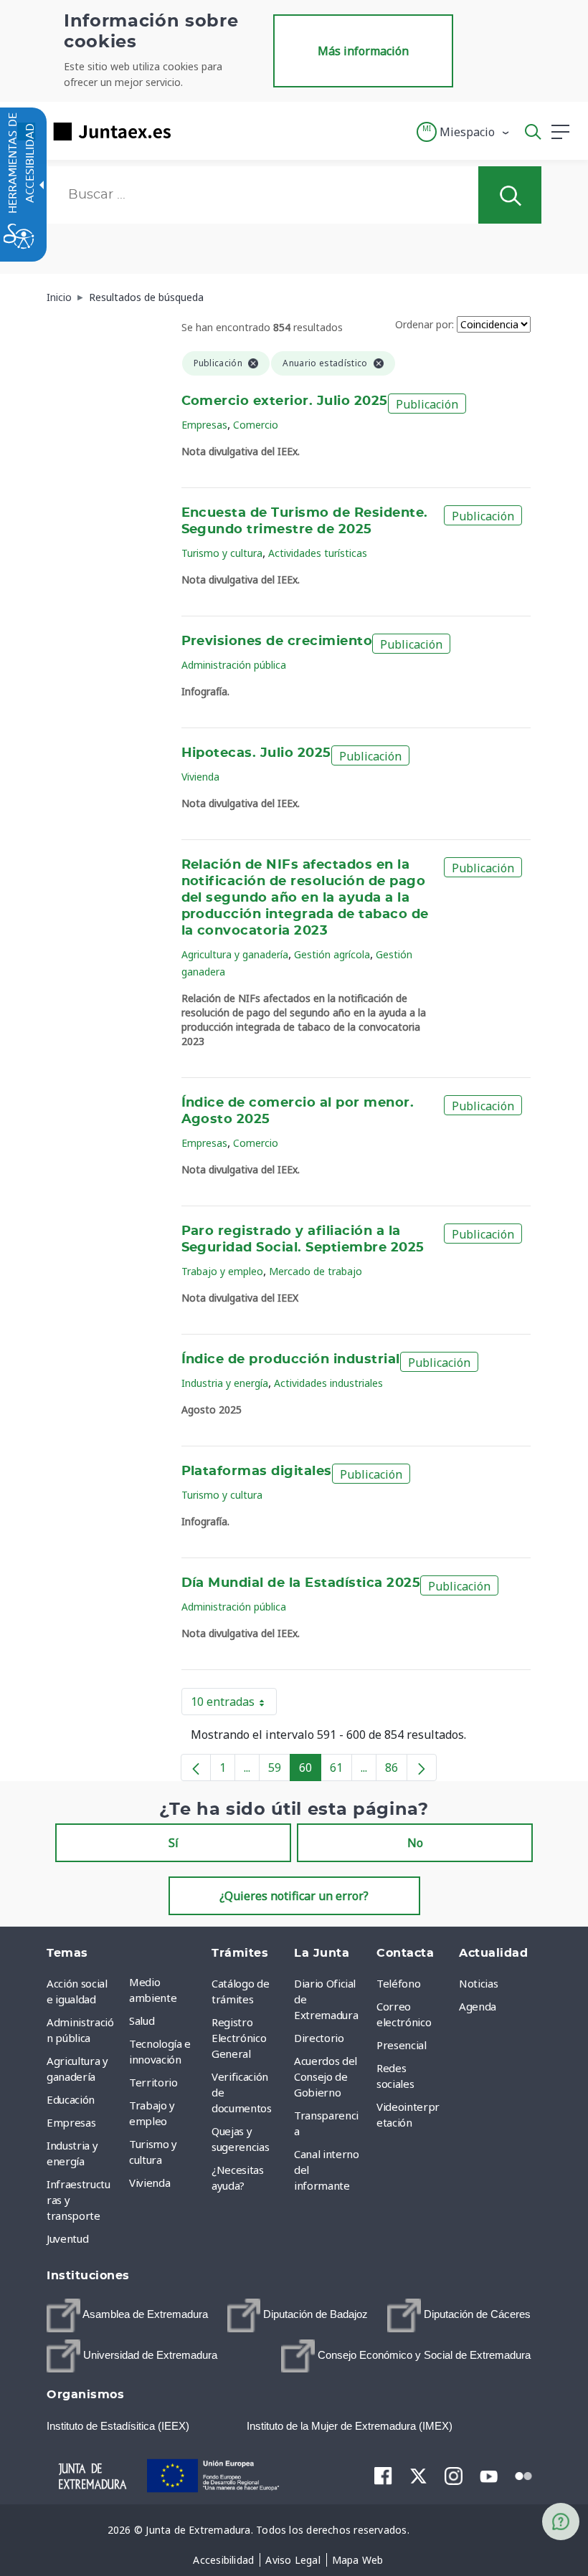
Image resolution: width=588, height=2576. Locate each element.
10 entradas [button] (234, 1704)
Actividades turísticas (318, 553)
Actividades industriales (328, 1383)
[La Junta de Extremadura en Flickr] (524, 2475)
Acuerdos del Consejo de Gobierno (326, 2076)
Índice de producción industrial (291, 1360)
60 (310, 1770)
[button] (464, 132)
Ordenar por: (425, 324)
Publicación (427, 404)
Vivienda (200, 777)
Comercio (256, 425)
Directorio (319, 2038)
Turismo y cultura (222, 553)
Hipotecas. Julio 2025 (256, 753)
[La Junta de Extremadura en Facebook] (383, 2476)
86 (396, 1770)
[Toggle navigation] (191, 131)
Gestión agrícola (332, 954)
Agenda (478, 2006)
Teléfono (398, 1983)
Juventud (67, 2238)
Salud (142, 2021)
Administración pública (234, 665)
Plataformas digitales (257, 1471)
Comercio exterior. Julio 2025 (285, 401)
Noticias (478, 1983)
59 (279, 1770)
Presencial (402, 2045)
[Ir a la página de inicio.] (90, 132)
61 (341, 1770)
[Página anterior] (196, 1768)
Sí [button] (174, 1843)
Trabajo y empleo (222, 1271)
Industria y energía (225, 1383)
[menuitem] (167, 1990)
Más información (363, 51)
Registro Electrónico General (239, 2038)
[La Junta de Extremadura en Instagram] (454, 2476)
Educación (71, 2099)
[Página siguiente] (422, 1768)
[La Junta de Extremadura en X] (418, 2476)
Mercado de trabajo (316, 1271)
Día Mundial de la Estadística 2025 (301, 1583)
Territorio (153, 2082)
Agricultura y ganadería (235, 954)
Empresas (204, 425)
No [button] (415, 1843)
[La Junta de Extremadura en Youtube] (489, 2475)
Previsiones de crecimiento (277, 641)
